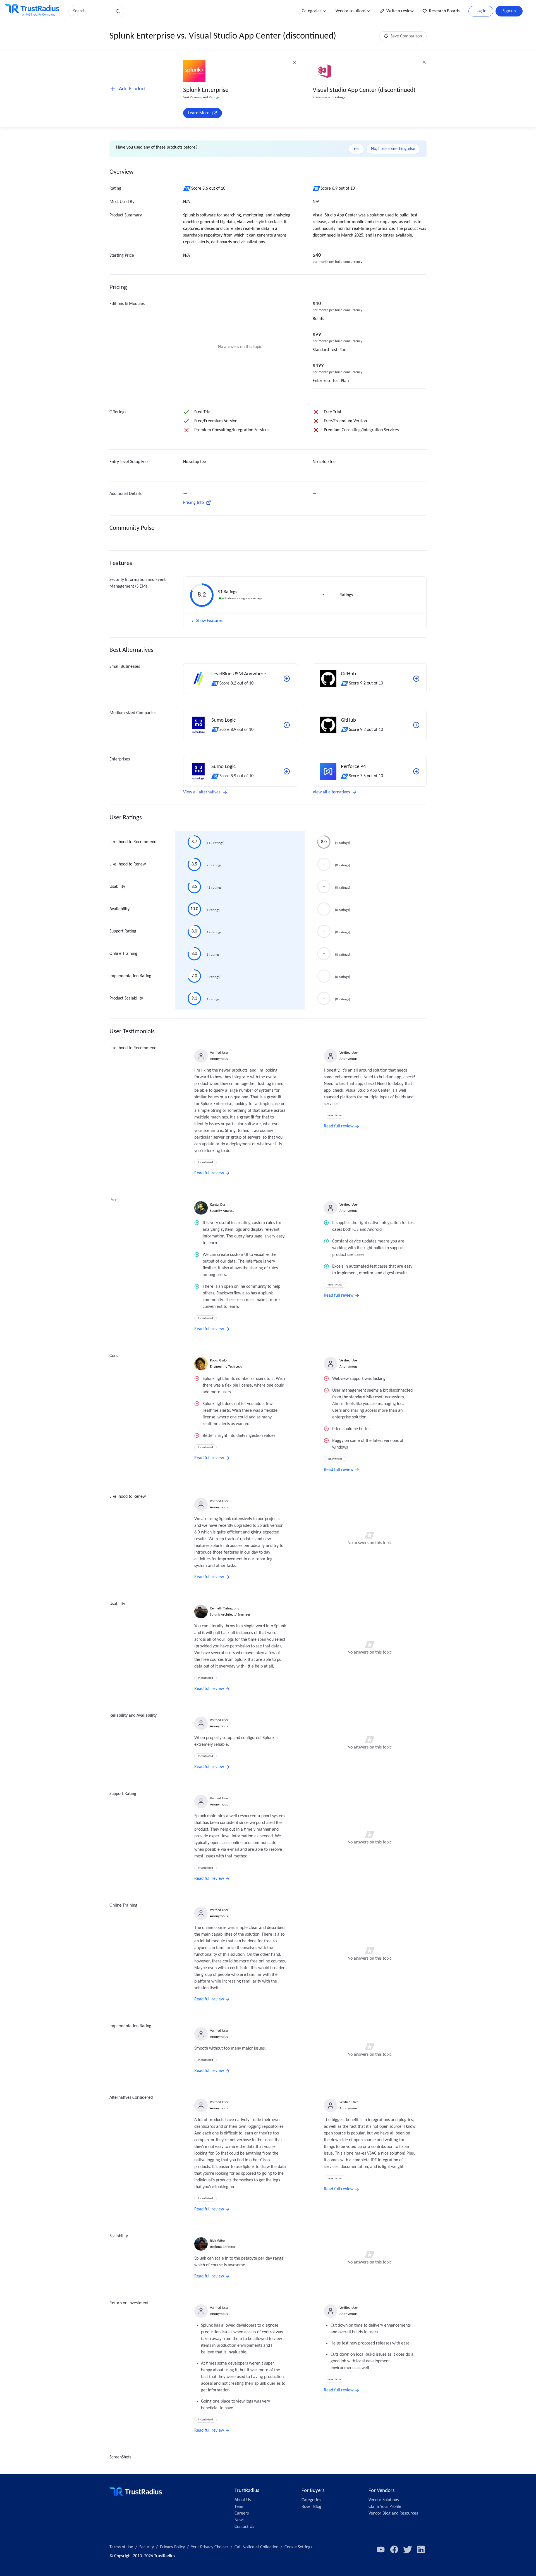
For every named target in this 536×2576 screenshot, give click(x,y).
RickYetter (218, 2241)
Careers (242, 2513)
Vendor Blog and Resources (393, 2513)
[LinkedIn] (421, 2549)
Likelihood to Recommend (133, 842)
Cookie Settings (298, 2547)
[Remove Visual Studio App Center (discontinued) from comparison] (424, 62)
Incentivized (205, 1162)
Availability (119, 909)
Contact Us (244, 2527)
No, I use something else (393, 149)
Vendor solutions (350, 11)
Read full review (209, 1173)
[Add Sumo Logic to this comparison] (287, 725)
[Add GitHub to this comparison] (416, 679)
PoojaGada (218, 1360)
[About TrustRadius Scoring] (187, 189)
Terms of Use (121, 2547)
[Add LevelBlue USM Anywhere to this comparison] (287, 679)
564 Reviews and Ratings (201, 97)
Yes (356, 149)
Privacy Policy (172, 2547)
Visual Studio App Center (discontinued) (364, 90)
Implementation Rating (130, 976)
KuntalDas (218, 1205)
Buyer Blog (311, 2507)
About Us (243, 2500)
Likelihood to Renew (128, 864)
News (239, 2520)
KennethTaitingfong (225, 1608)
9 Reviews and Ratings (329, 97)
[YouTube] (381, 2549)
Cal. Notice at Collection (256, 2547)
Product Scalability (126, 998)
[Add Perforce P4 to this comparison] (416, 771)
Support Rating (123, 931)
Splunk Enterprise (206, 90)
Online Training (123, 954)
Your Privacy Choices (210, 2547)
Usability (117, 887)
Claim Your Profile (385, 2507)
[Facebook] (394, 2549)
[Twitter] (408, 2549)
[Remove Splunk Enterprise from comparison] (295, 62)
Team (240, 2507)
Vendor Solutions (384, 2500)
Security (147, 2547)
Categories (312, 11)
